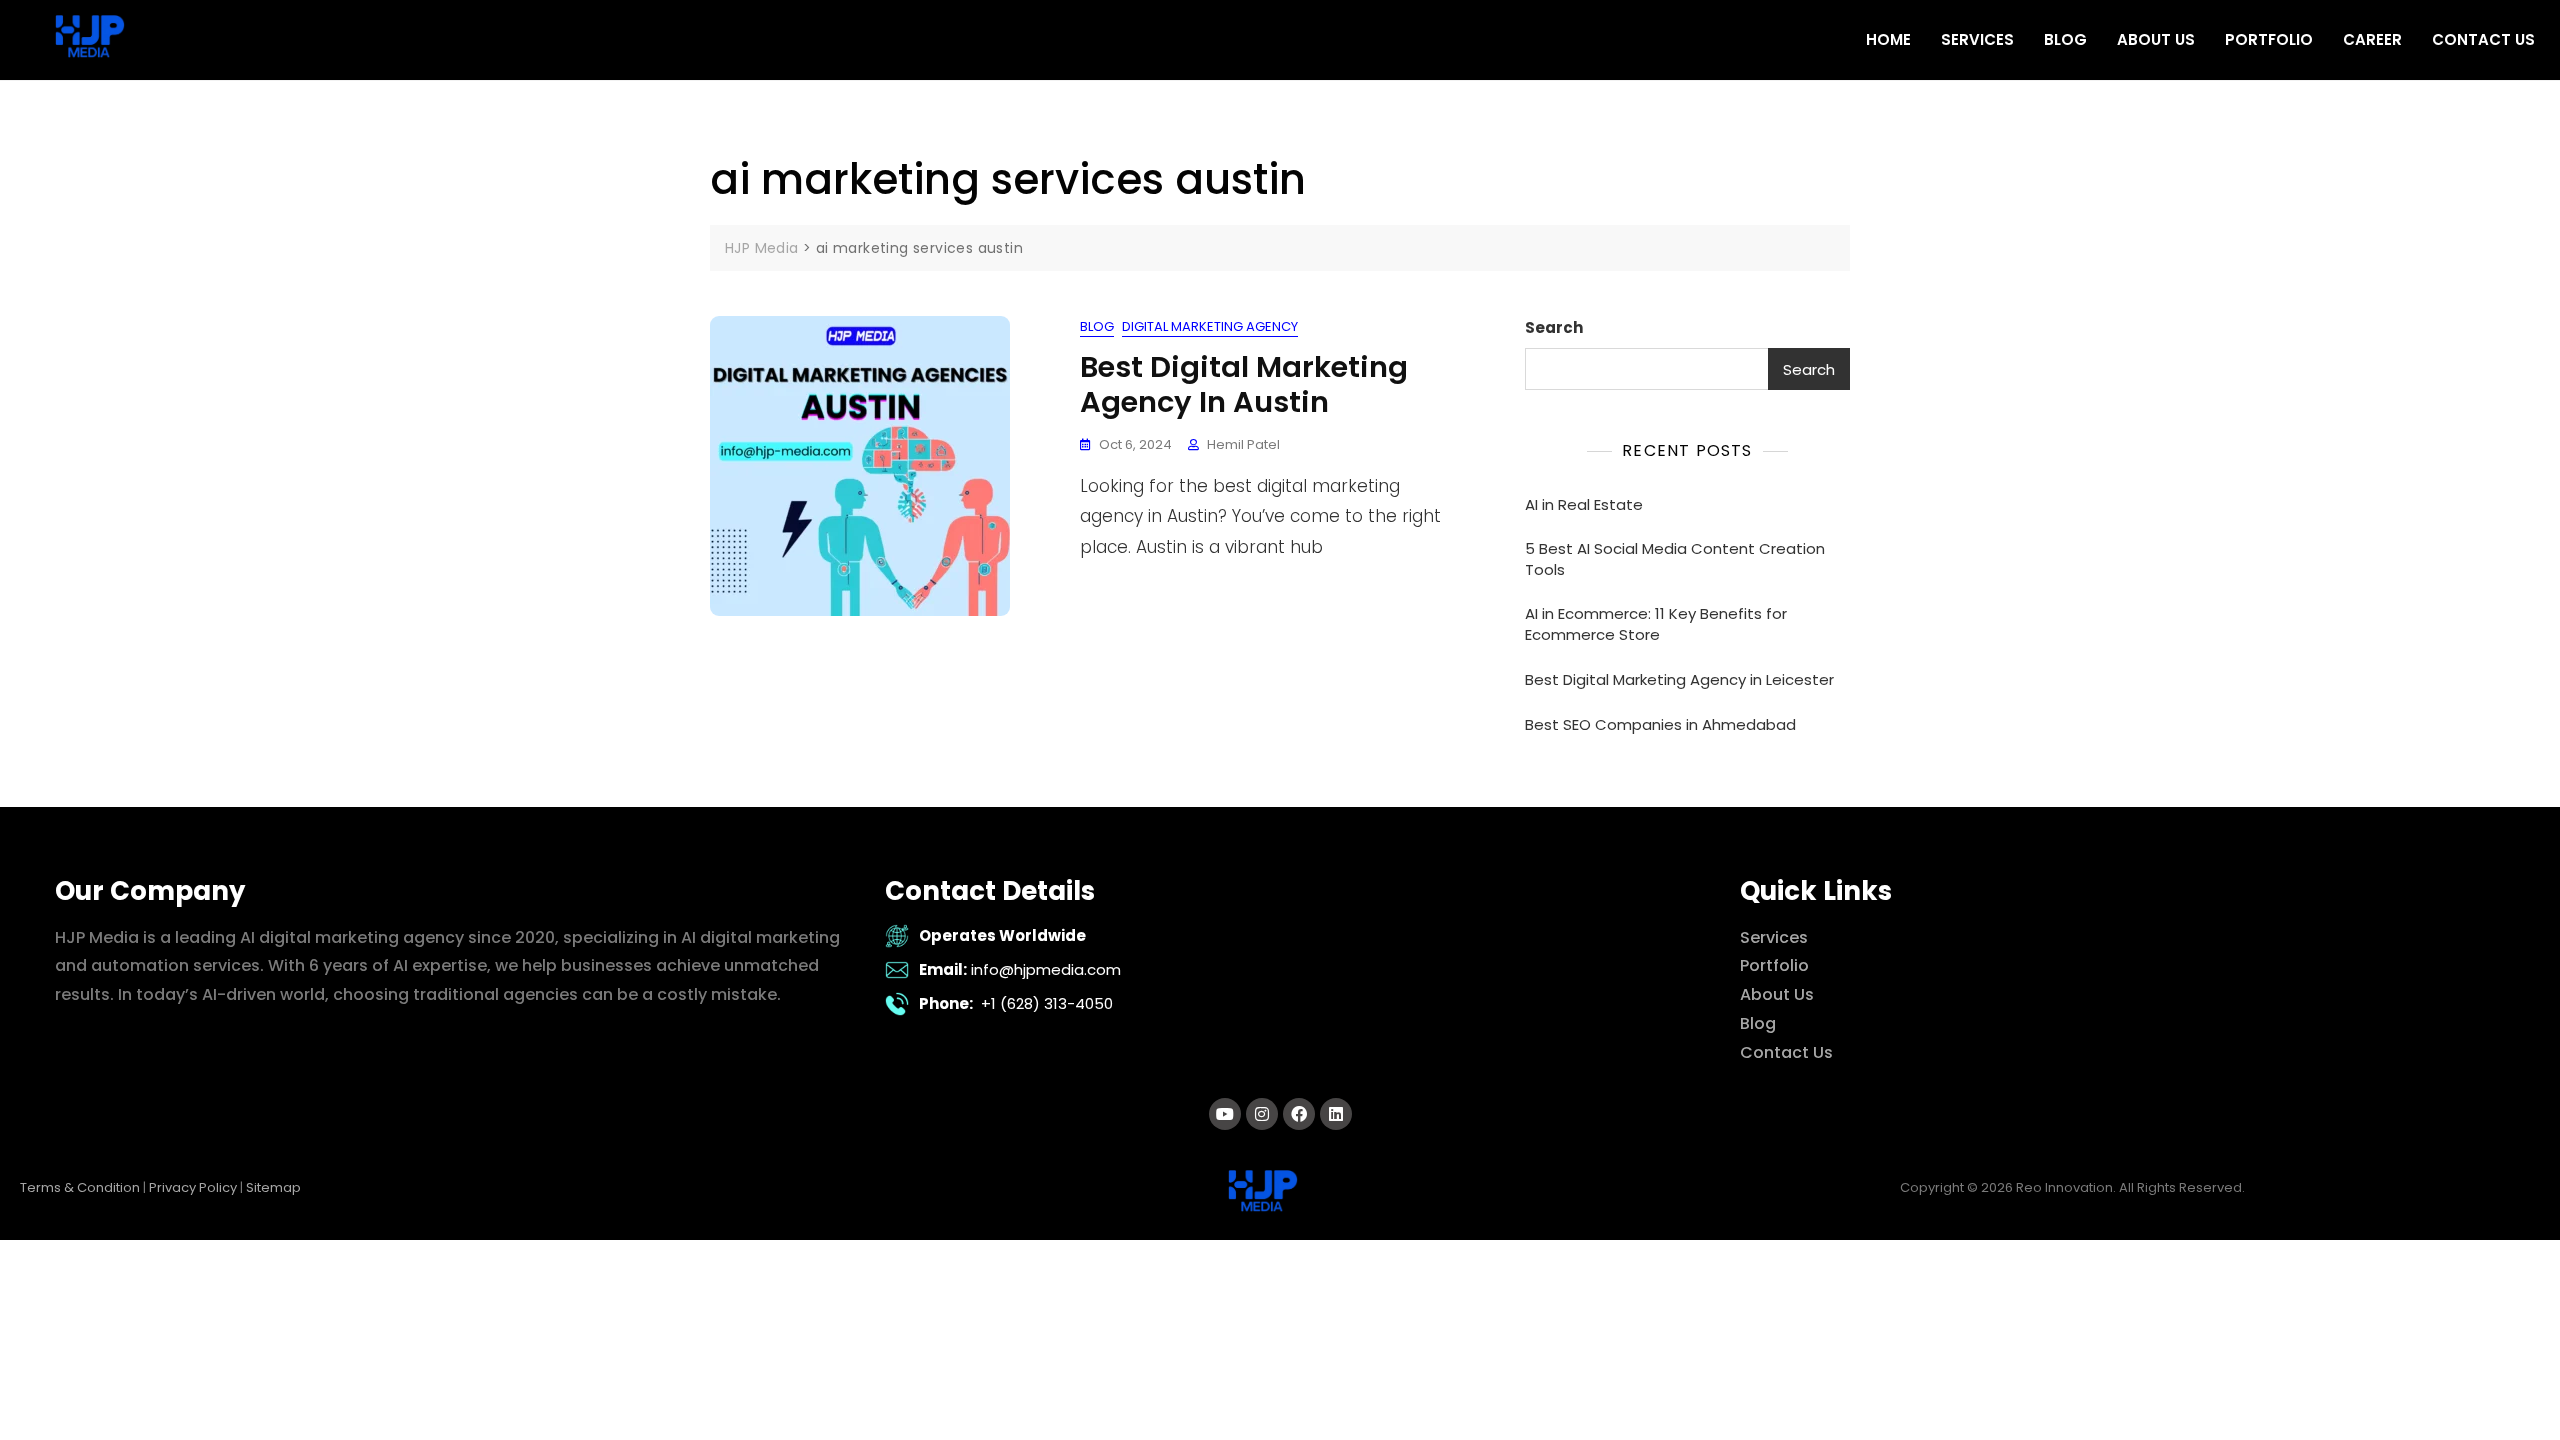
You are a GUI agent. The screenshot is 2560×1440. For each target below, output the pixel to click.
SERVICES (1977, 39)
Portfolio (1774, 965)
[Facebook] (1299, 1114)
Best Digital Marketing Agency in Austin (1244, 384)
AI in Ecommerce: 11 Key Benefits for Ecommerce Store (1656, 624)
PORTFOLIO (2269, 39)
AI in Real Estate (1584, 504)
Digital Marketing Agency (1210, 326)
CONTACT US (2483, 39)
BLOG (2065, 39)
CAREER (2372, 39)
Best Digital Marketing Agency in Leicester (1679, 679)
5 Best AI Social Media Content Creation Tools (1675, 559)
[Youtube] (1225, 1114)
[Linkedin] (1336, 1114)
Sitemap (273, 1187)
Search (1554, 327)
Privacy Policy (193, 1187)
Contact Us (1786, 1052)
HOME (1888, 39)
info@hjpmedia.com (1046, 969)
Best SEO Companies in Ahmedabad (1660, 724)
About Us (1777, 994)
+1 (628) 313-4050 (1047, 1003)
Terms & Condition (80, 1187)
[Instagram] (1262, 1114)
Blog (1097, 326)
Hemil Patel (1243, 444)
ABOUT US (2156, 39)
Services (1774, 937)
